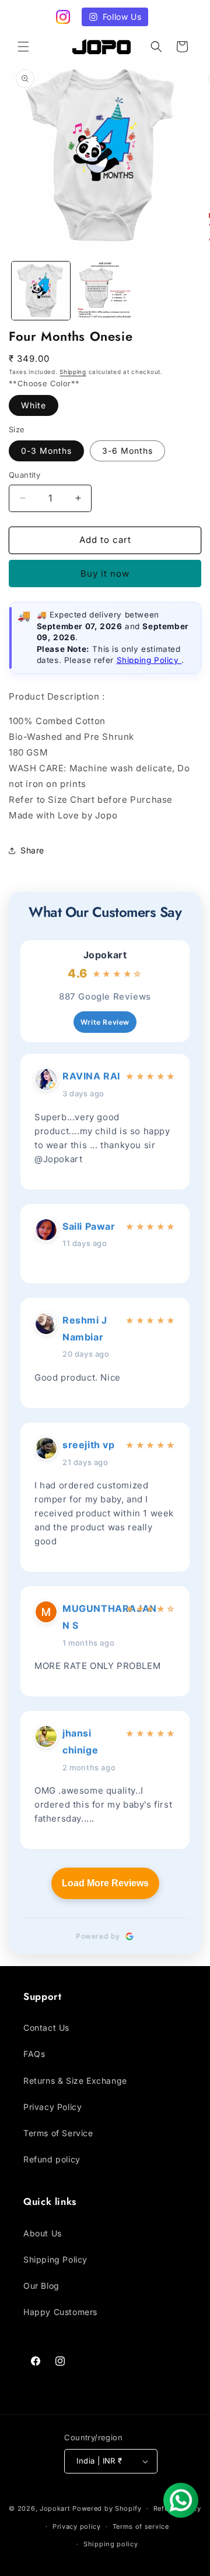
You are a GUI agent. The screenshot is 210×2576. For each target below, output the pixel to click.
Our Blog (41, 2286)
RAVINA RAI (91, 1076)
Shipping (73, 372)
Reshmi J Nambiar (85, 1328)
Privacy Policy (52, 2107)
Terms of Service (58, 2133)
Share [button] (32, 850)
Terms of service (141, 2526)
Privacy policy (77, 2526)
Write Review (105, 1022)
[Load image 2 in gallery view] (105, 291)
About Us (43, 2233)
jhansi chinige (80, 1742)
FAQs (34, 2054)
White (34, 405)
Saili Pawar (89, 1226)
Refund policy (52, 2159)
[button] (23, 47)
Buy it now (105, 574)
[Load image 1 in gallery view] (41, 291)
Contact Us (46, 2028)
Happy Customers (60, 2312)
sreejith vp (89, 1445)
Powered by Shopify (107, 2508)
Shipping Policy (149, 660)
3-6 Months (127, 451)
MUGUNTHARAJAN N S (92, 1617)
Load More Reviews (105, 1883)
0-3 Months (46, 451)
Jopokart (105, 955)
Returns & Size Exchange (75, 2081)
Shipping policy (111, 2544)
